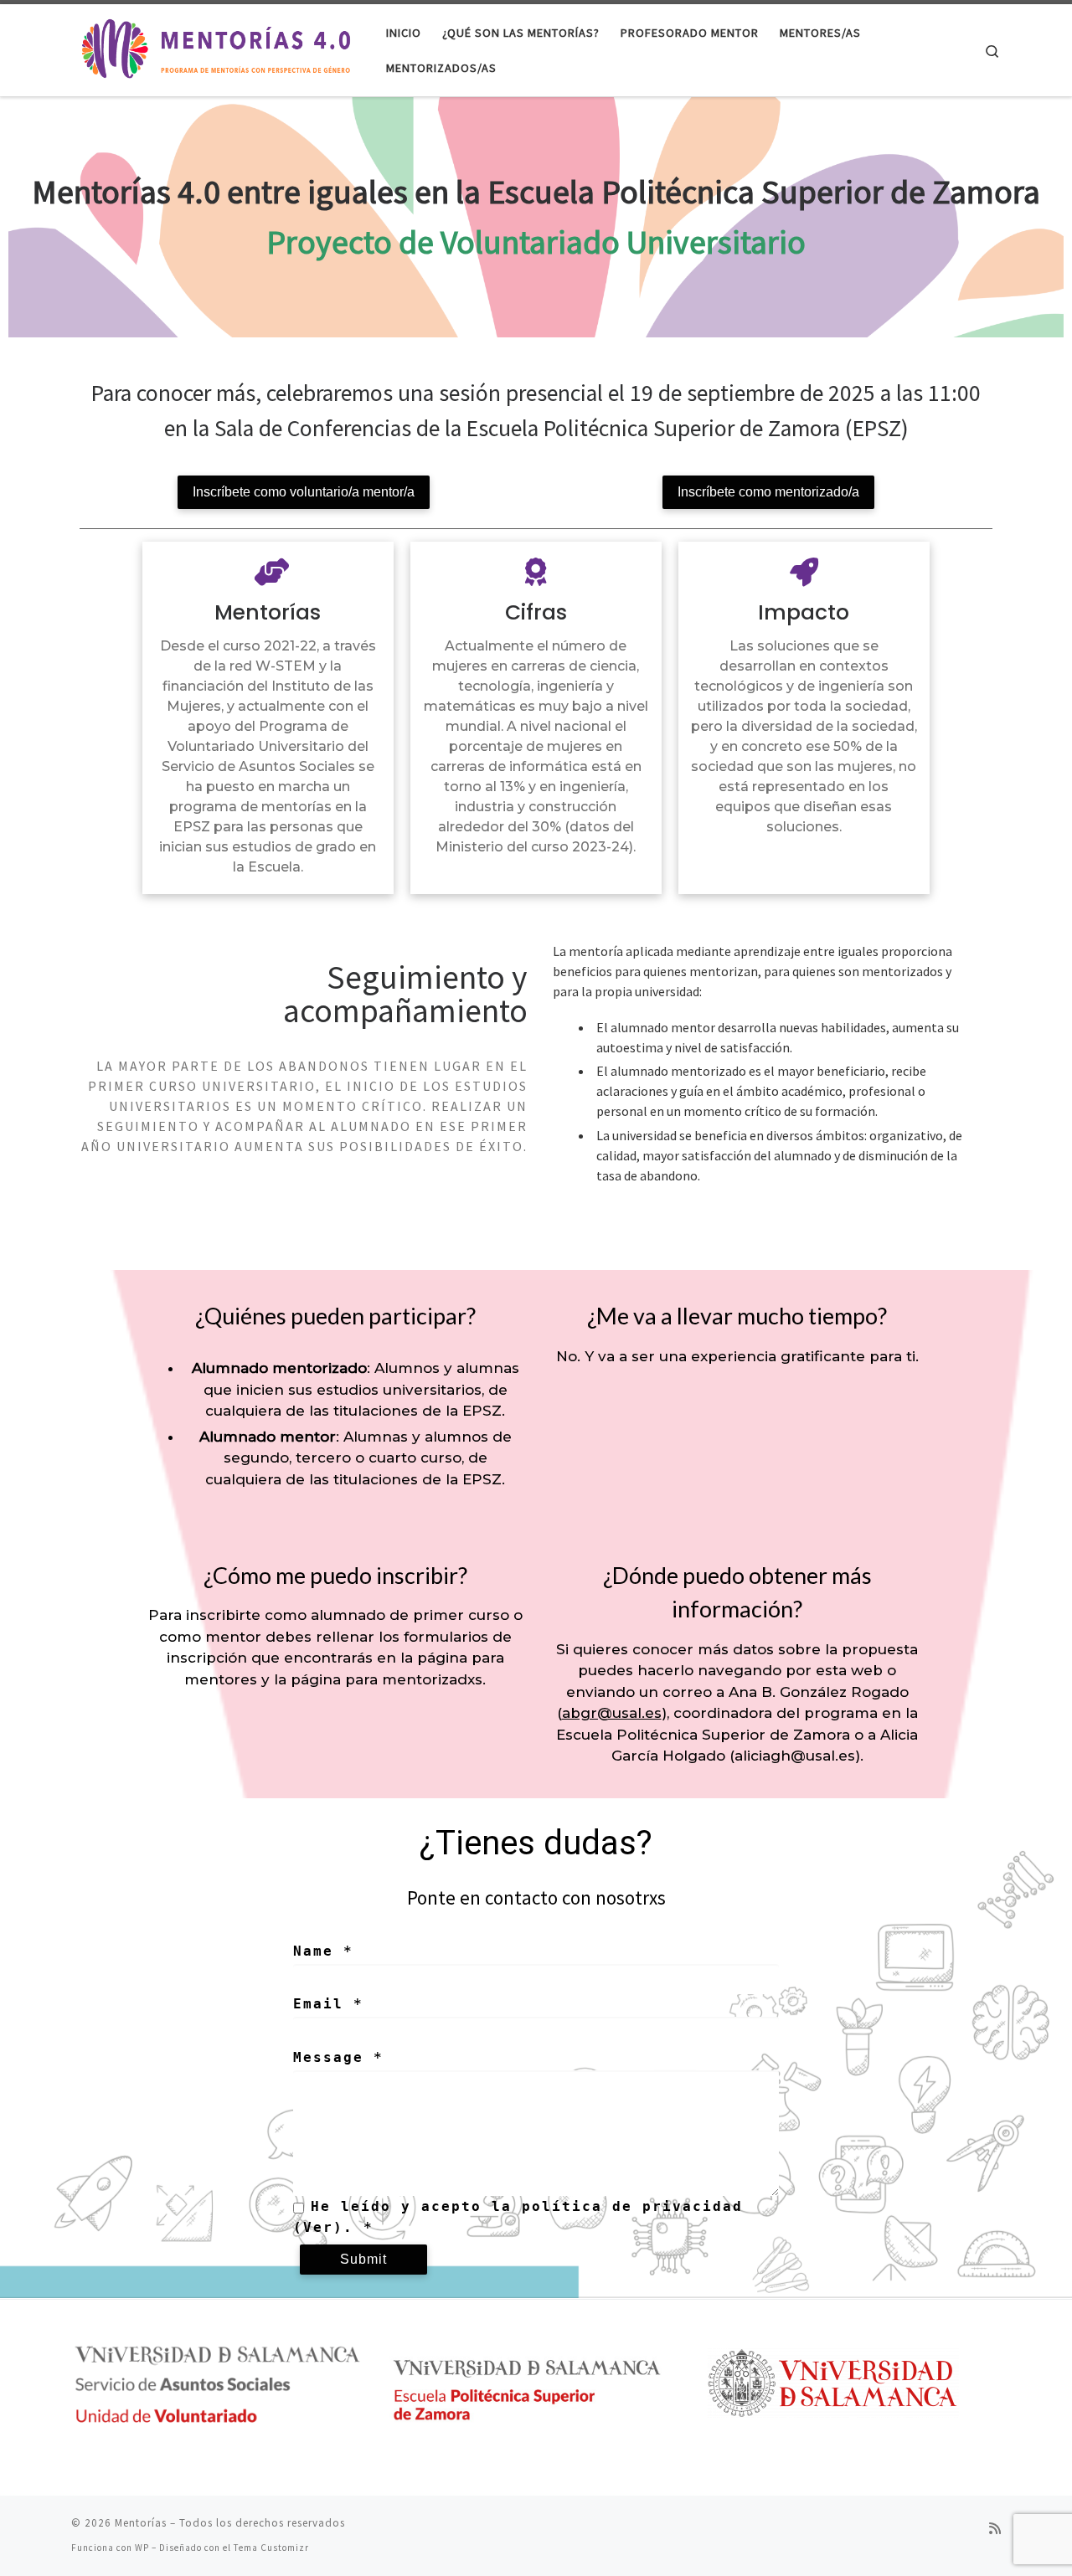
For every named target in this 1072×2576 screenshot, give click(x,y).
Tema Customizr (271, 2548)
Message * (338, 2057)
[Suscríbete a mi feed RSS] (995, 2529)
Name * (323, 1951)
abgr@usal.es (612, 1713)
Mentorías (141, 2523)
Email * (328, 2004)
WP (142, 2548)
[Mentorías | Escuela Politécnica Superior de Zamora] (216, 47)
